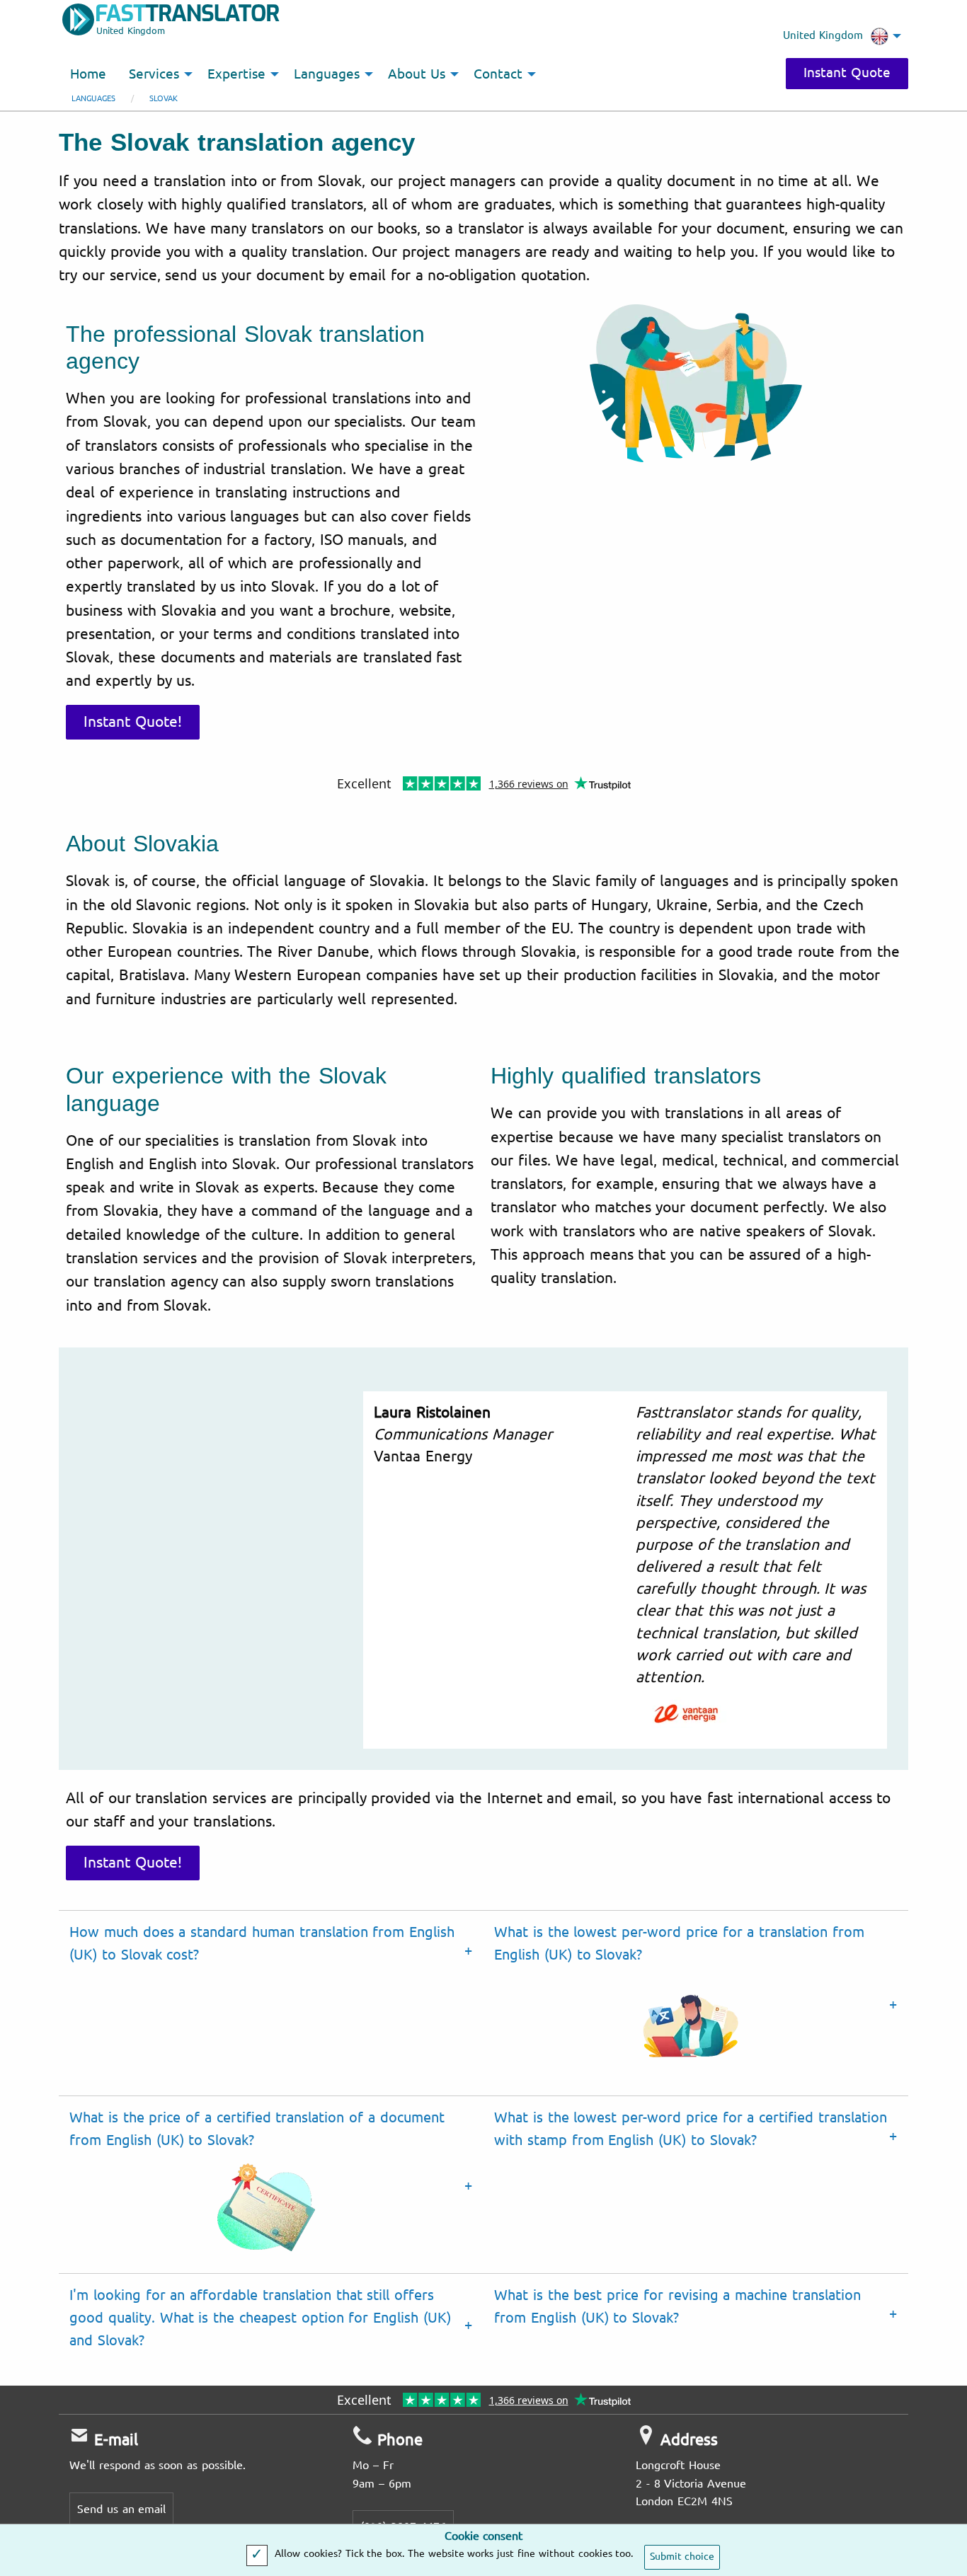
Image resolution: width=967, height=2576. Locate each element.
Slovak (164, 99)
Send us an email (121, 2509)
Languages (93, 99)
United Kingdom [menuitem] (823, 35)
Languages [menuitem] (327, 74)
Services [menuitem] (154, 74)
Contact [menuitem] (498, 74)
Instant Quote (847, 73)
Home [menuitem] (88, 74)
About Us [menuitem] (417, 74)
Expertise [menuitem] (236, 74)
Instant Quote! (133, 722)
